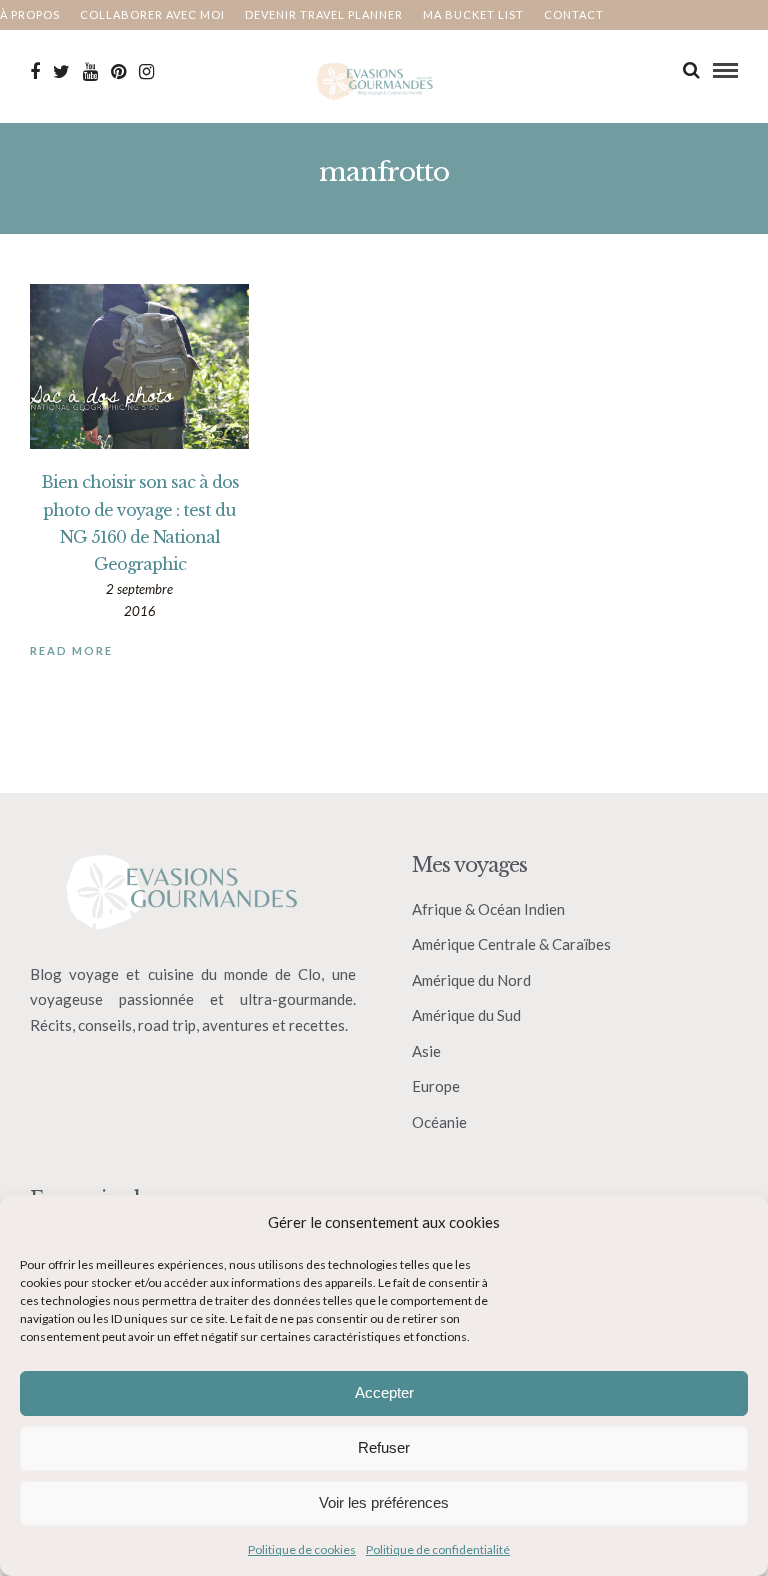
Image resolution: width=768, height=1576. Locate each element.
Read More (71, 650)
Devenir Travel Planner (324, 14)
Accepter (384, 1392)
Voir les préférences (384, 1502)
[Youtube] (90, 72)
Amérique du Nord (471, 980)
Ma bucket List (473, 14)
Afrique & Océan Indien (488, 909)
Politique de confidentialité (438, 1549)
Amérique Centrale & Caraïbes (511, 944)
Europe (436, 1086)
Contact (574, 14)
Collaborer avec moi (152, 14)
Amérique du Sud (466, 1015)
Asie (426, 1051)
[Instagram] (146, 72)
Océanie (439, 1122)
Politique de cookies (302, 1549)
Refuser (384, 1447)
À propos (30, 14)
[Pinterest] (118, 72)
